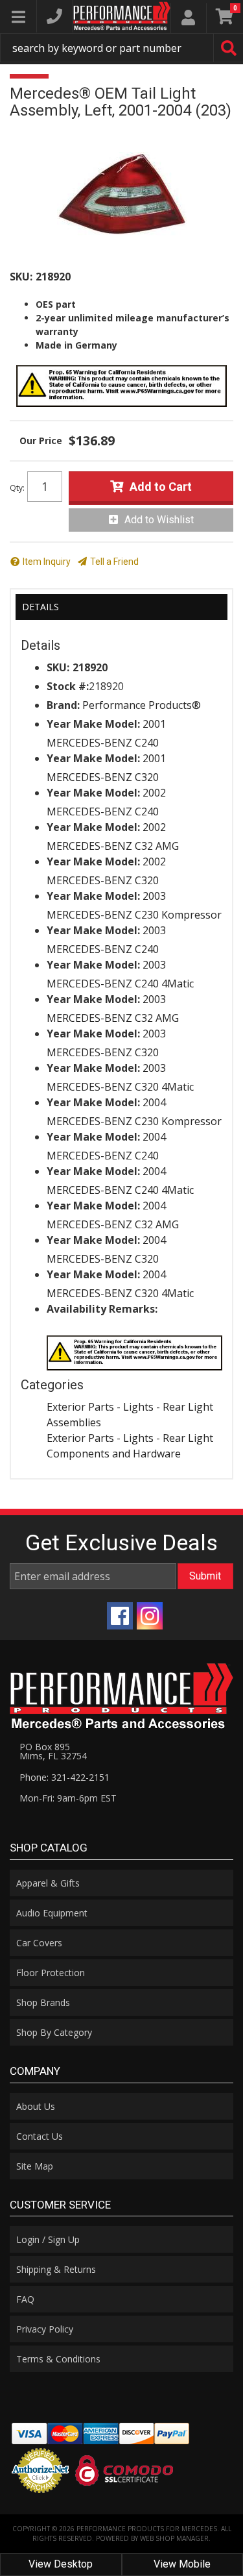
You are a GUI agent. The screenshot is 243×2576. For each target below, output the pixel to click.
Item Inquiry (47, 562)
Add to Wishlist (159, 520)
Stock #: (68, 686)
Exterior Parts (80, 1407)
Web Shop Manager (174, 2538)
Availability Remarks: (102, 1309)
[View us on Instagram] (150, 1616)
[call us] (54, 16)
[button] (121, 48)
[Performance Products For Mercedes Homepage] (122, 16)
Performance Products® (142, 705)
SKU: (21, 277)
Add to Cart (161, 487)
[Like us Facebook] (120, 1616)
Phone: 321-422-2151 (64, 1777)
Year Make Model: (93, 724)
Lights (138, 1407)
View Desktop (61, 2564)
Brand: (63, 705)
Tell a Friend (114, 562)
